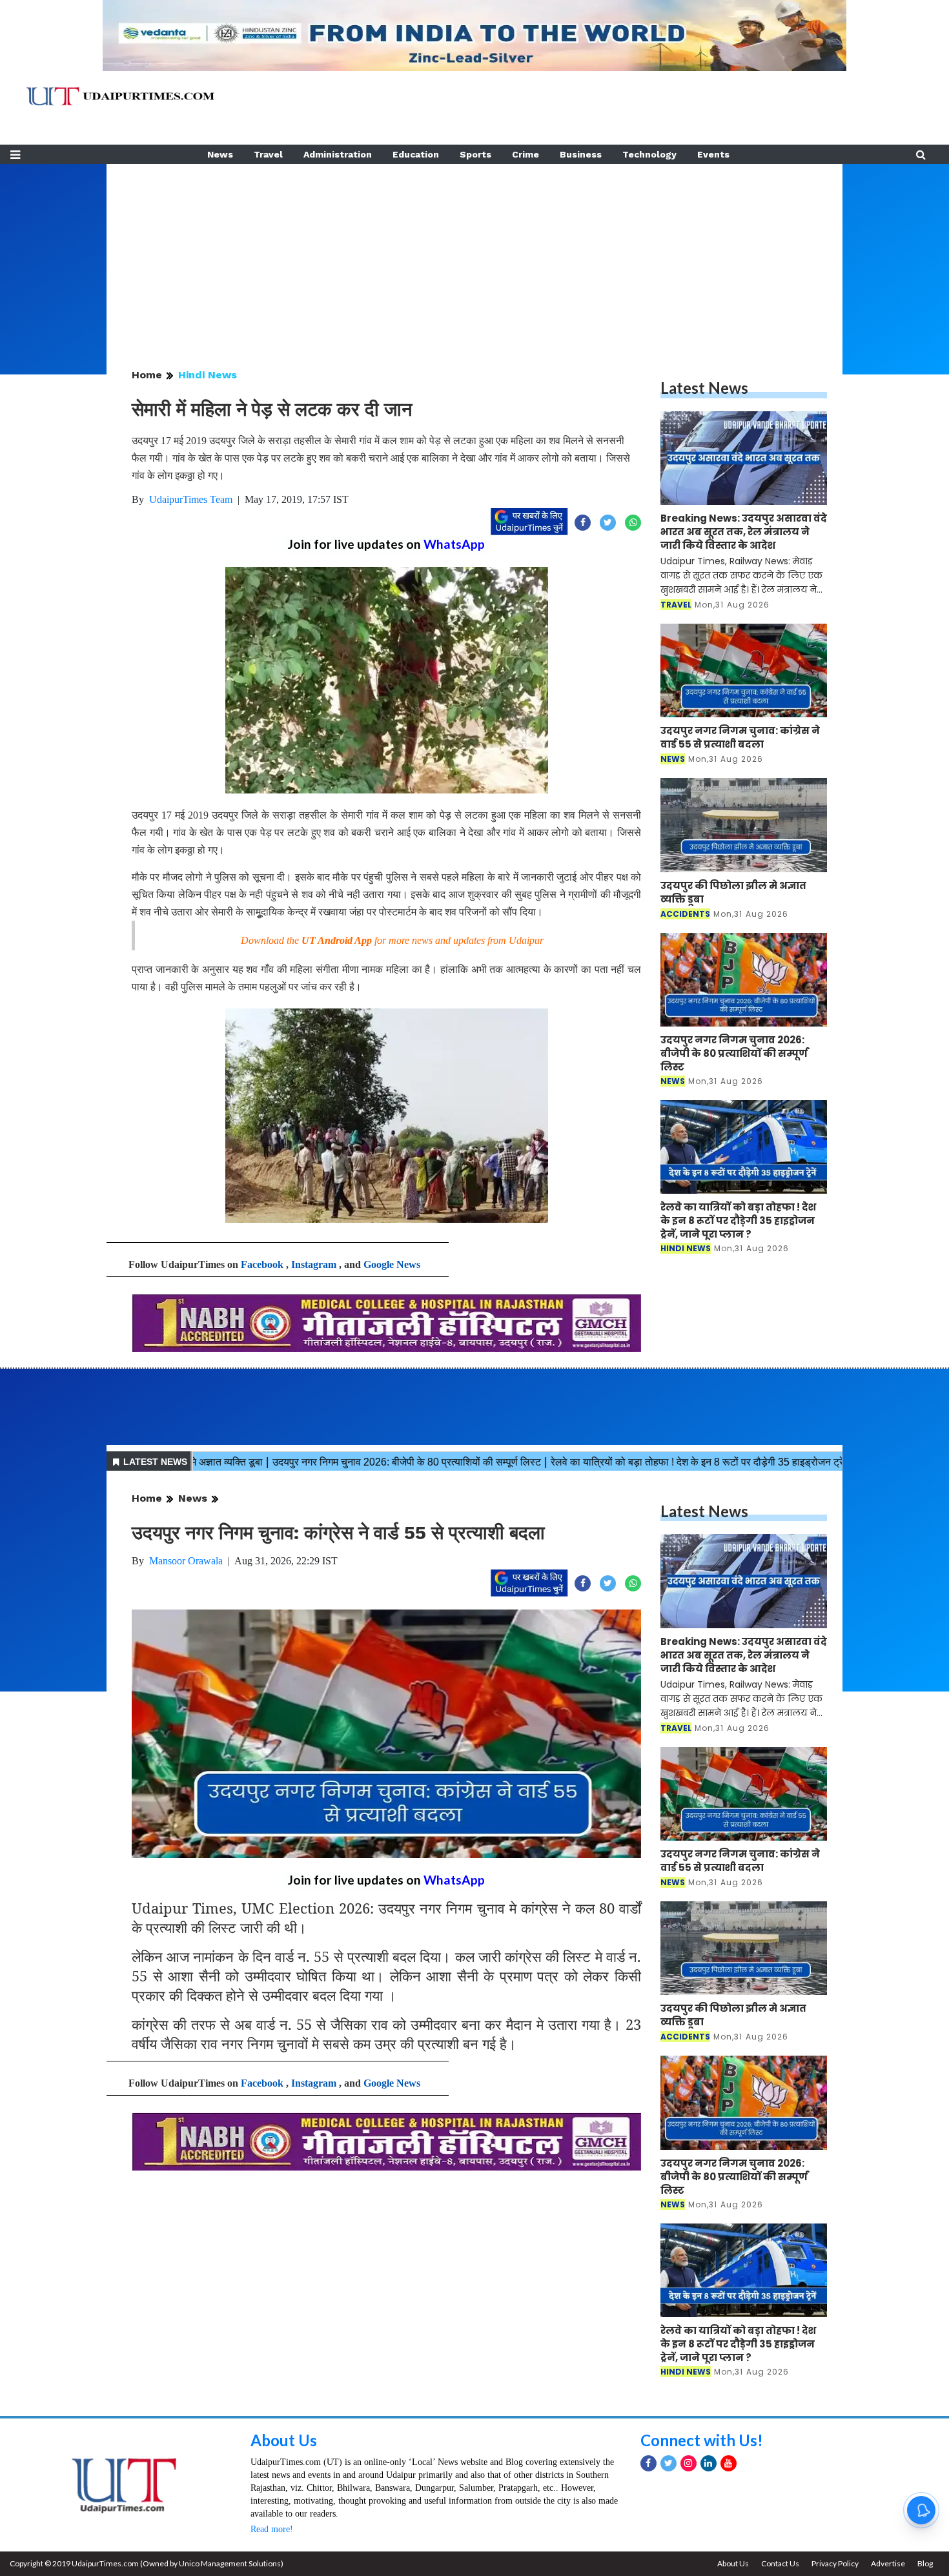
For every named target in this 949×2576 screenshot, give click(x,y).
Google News (392, 1264)
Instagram (314, 1264)
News (220, 154)
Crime (526, 154)
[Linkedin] (709, 2463)
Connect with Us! (702, 2440)
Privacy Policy (835, 2563)
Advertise (888, 2563)
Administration (338, 154)
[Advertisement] (474, 254)
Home (147, 375)
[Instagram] (689, 2463)
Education (416, 154)
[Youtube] (729, 2463)
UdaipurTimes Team (191, 499)
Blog (925, 2563)
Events (713, 154)
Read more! (272, 2529)
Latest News (704, 388)
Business (581, 154)
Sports (475, 154)
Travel (268, 154)
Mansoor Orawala (186, 1561)
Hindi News (208, 375)
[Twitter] (668, 2463)
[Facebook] (648, 2463)
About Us (284, 2440)
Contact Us (780, 2563)
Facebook (262, 1264)
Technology (649, 154)
